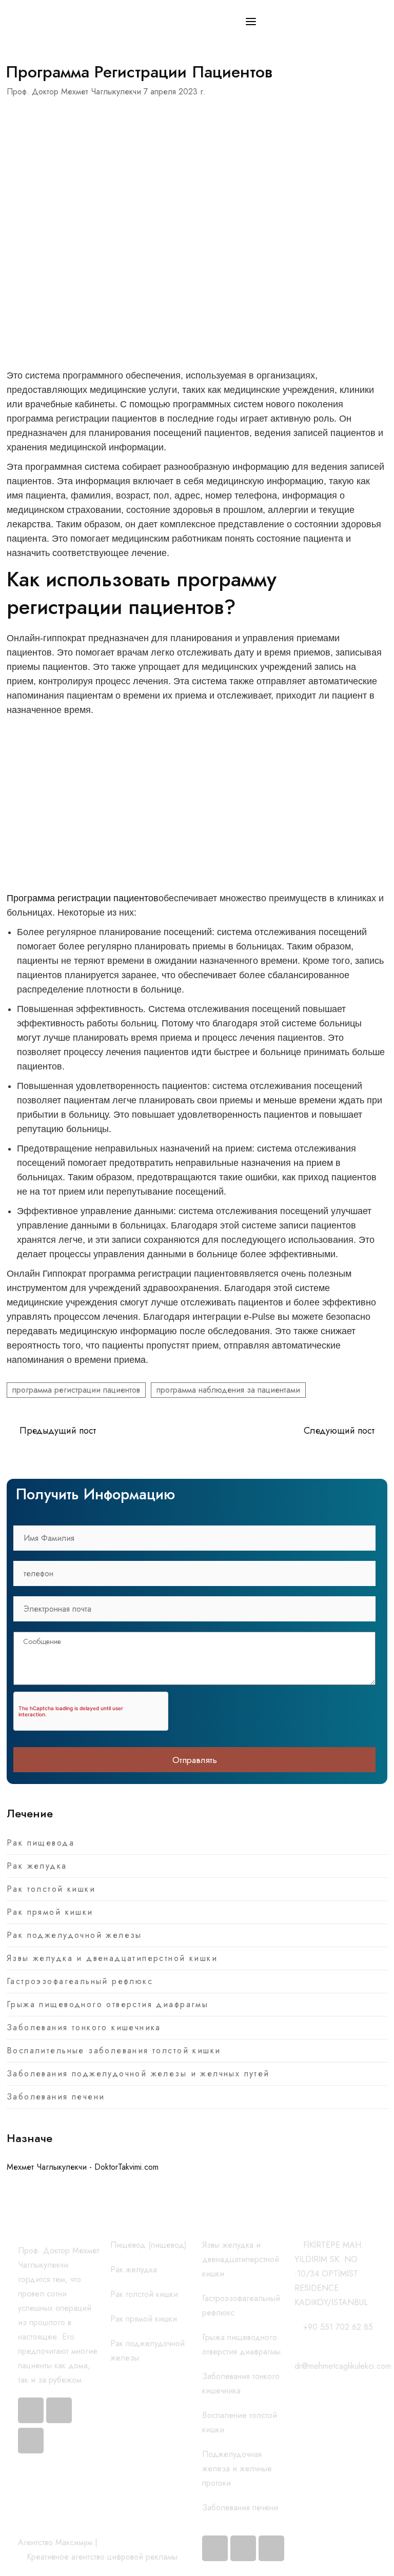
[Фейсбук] (31, 2410)
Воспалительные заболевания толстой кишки (114, 2050)
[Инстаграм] (59, 2410)
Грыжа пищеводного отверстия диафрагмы (107, 2004)
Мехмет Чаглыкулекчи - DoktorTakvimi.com (83, 2167)
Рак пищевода (41, 1843)
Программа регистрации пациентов (83, 898)
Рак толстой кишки (51, 1889)
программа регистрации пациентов (76, 1390)
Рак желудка (37, 1866)
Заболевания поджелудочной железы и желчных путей (138, 2074)
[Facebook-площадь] (215, 2548)
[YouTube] (31, 2441)
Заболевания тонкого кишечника (84, 2027)
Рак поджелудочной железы (74, 1935)
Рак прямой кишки (50, 1912)
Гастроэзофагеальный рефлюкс (80, 1981)
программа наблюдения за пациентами (228, 1390)
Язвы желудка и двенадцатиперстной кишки (112, 1958)
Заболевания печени (56, 2097)
